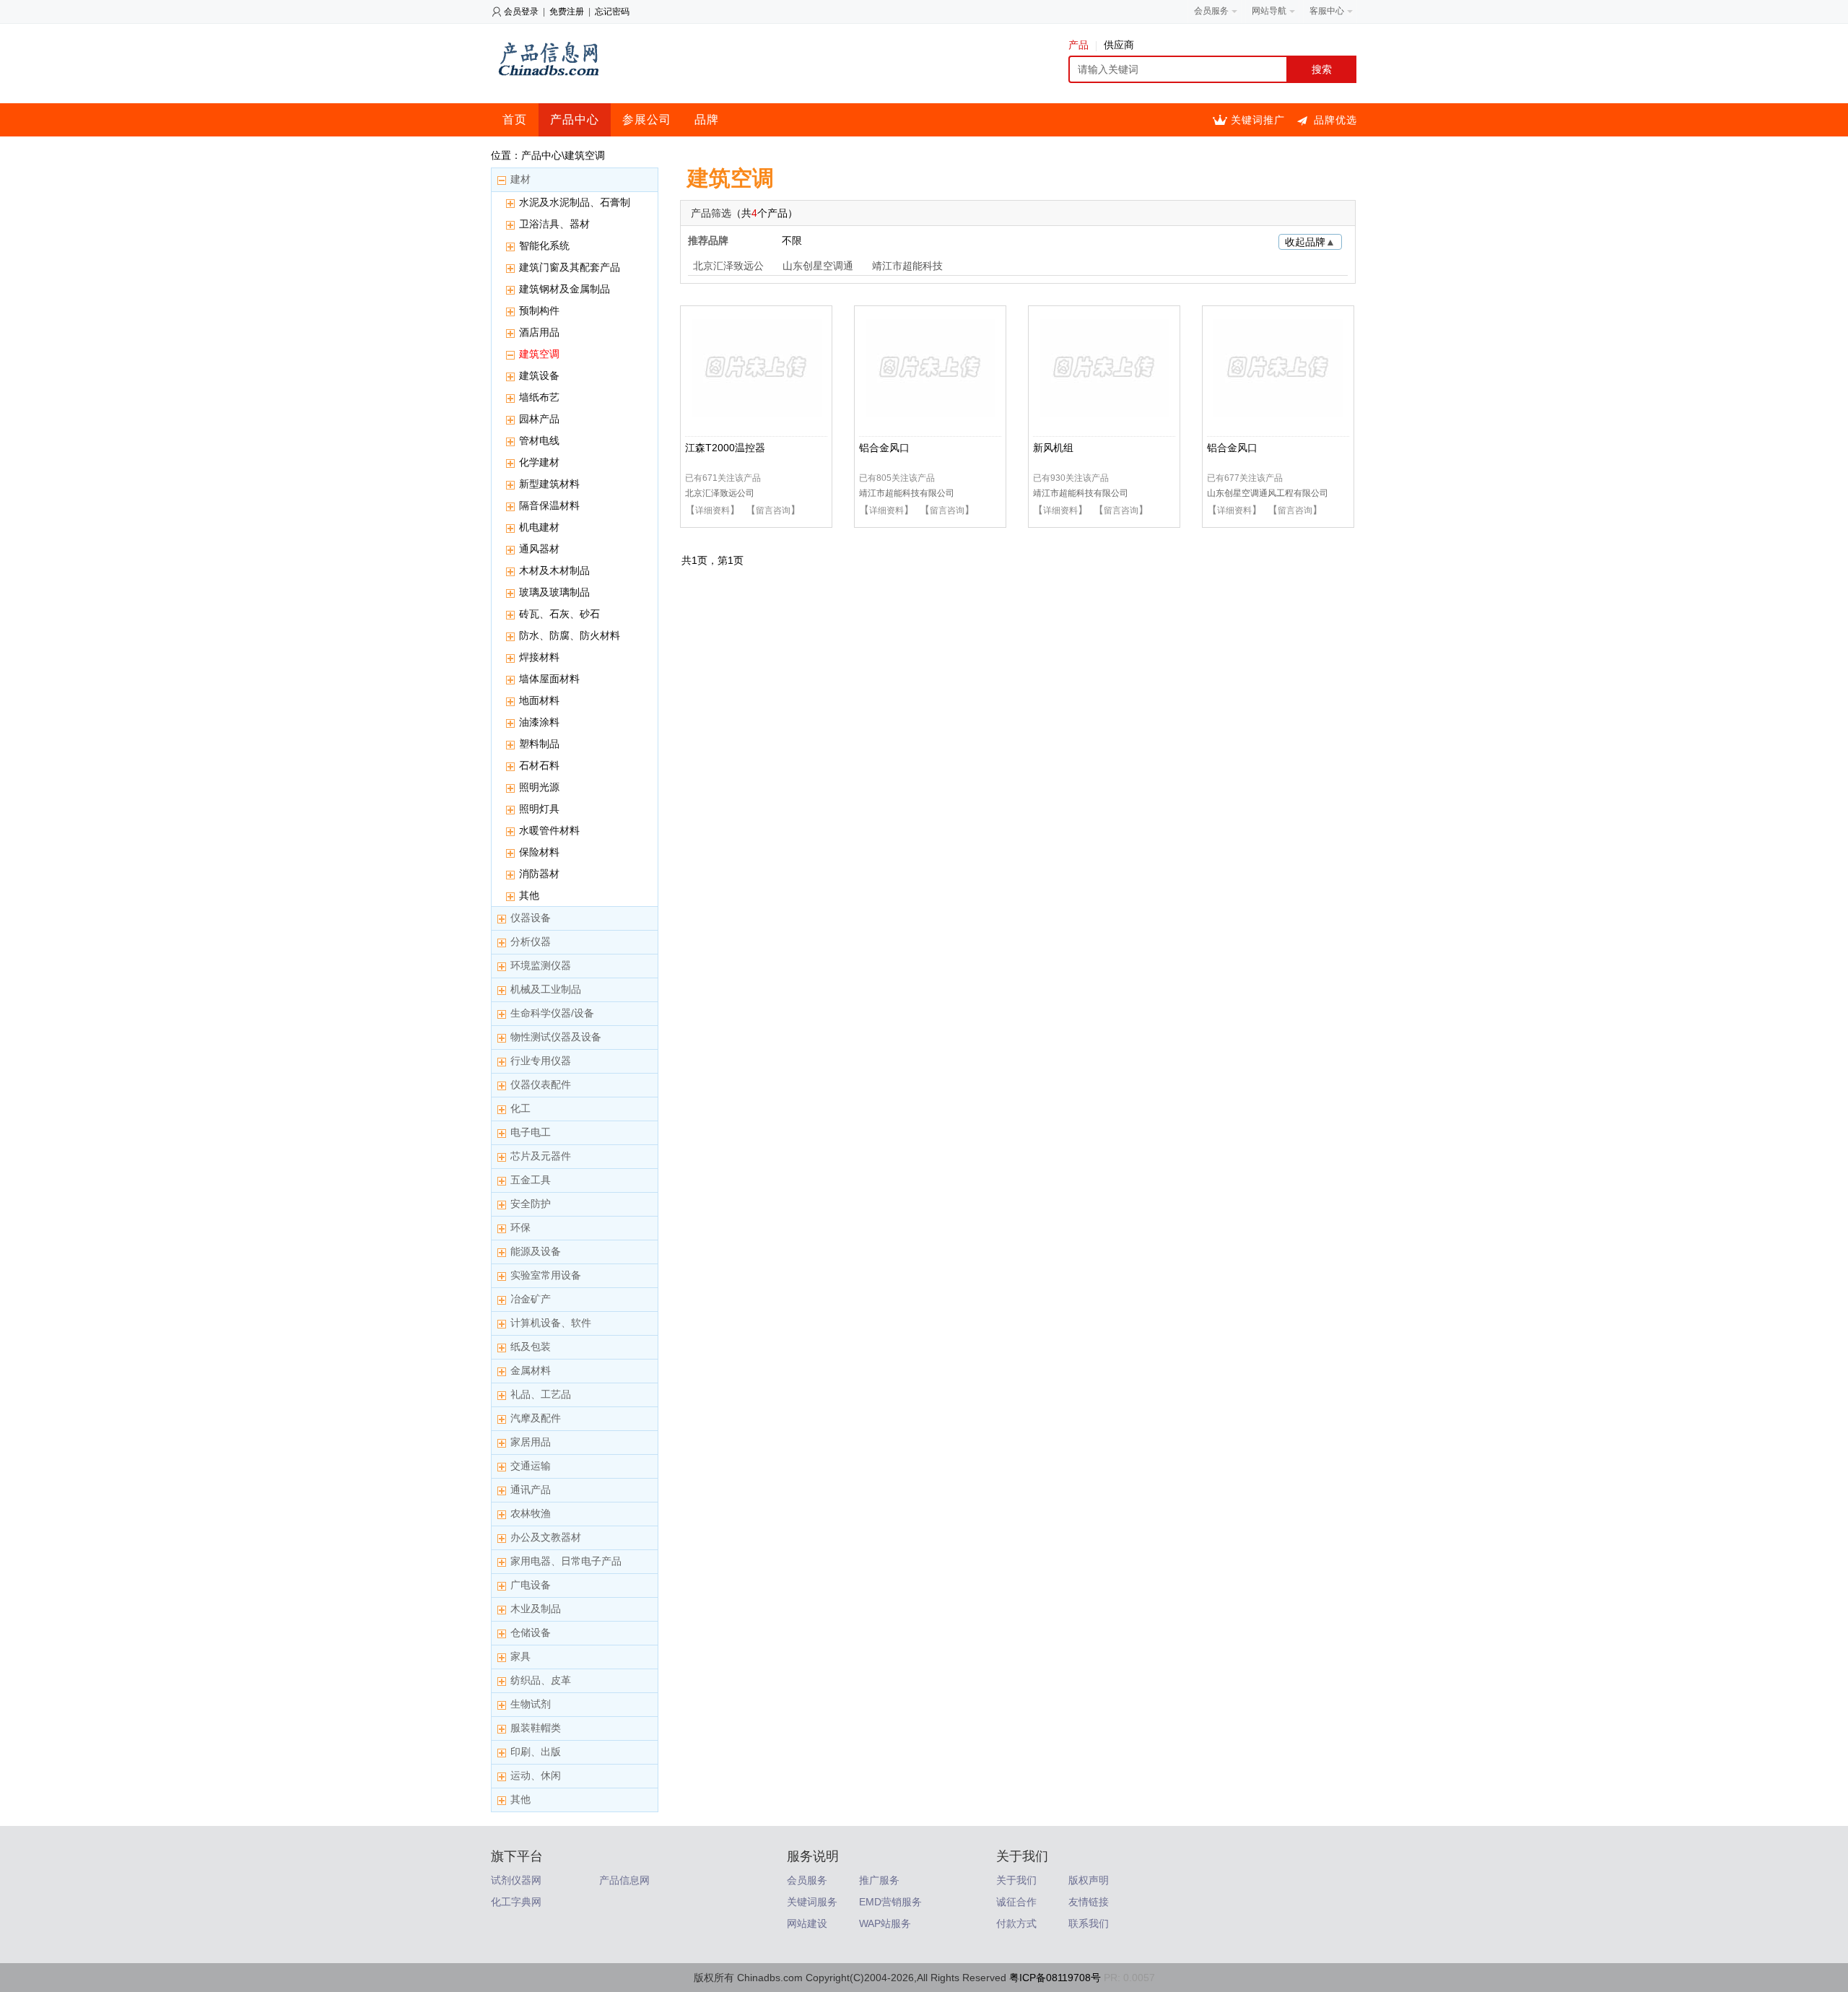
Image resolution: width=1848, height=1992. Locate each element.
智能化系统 (544, 245)
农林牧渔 (531, 1513)
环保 (520, 1227)
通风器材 (539, 549)
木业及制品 (536, 1609)
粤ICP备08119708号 (1055, 1978)
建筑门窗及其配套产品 (570, 267)
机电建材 (539, 527)
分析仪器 (531, 941)
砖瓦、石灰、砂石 (559, 614)
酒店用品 (539, 332)
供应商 (1119, 45)
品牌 (707, 119)
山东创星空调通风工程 (818, 267)
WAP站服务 (885, 1923)
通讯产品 (531, 1489)
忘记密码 (612, 12)
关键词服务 (812, 1902)
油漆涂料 (539, 722)
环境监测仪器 (541, 965)
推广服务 (879, 1880)
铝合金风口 (884, 448)
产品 (1078, 45)
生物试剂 (531, 1704)
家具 (520, 1656)
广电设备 (531, 1585)
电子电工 (531, 1132)
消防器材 (539, 874)
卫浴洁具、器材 (554, 224)
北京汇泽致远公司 (728, 267)
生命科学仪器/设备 (552, 1013)
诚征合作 (1016, 1902)
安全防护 (531, 1204)
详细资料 (712, 510)
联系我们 (1089, 1923)
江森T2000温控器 (725, 448)
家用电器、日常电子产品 (566, 1561)
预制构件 (539, 310)
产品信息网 (624, 1880)
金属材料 (531, 1370)
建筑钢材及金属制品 (565, 289)
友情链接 (1089, 1902)
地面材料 (539, 700)
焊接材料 (539, 657)
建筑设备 (539, 375)
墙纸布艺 (539, 397)
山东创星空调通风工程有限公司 (1268, 493)
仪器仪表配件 (541, 1084)
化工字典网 (516, 1902)
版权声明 (1089, 1880)
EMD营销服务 (890, 1902)
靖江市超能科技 (907, 266)
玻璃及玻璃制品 (554, 592)
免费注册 (567, 12)
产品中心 (575, 119)
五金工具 (531, 1180)
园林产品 (539, 419)
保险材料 (539, 852)
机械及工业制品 (546, 989)
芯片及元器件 (541, 1156)
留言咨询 (773, 510)
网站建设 (807, 1923)
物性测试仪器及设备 (556, 1037)
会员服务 (807, 1880)
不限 (792, 240)
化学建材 (539, 462)
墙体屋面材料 (549, 679)
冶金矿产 (531, 1299)
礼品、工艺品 (541, 1394)
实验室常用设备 (546, 1275)
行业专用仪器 (541, 1061)
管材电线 (539, 440)
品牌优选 (1335, 120)
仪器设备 (531, 918)
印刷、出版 (536, 1752)
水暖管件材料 (549, 830)
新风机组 (1053, 448)
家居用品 (531, 1442)
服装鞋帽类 (536, 1728)
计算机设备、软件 (551, 1323)
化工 (520, 1108)
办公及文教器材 (546, 1537)
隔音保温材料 (549, 505)
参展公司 (647, 119)
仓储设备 (531, 1632)
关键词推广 (1258, 120)
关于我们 (1016, 1880)
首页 (515, 119)
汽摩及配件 (536, 1418)
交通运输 (531, 1466)
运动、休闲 (536, 1775)
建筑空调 (539, 354)
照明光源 (539, 787)
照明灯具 (539, 809)
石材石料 (539, 765)
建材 (520, 179)
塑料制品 (539, 744)
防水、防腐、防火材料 (570, 635)
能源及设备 (536, 1251)
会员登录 (521, 12)
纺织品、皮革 (541, 1680)
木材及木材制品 (554, 570)
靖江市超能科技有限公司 (907, 493)
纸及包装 (531, 1347)
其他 (529, 895)
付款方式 (1016, 1923)
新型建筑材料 (549, 484)
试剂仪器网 (516, 1880)
